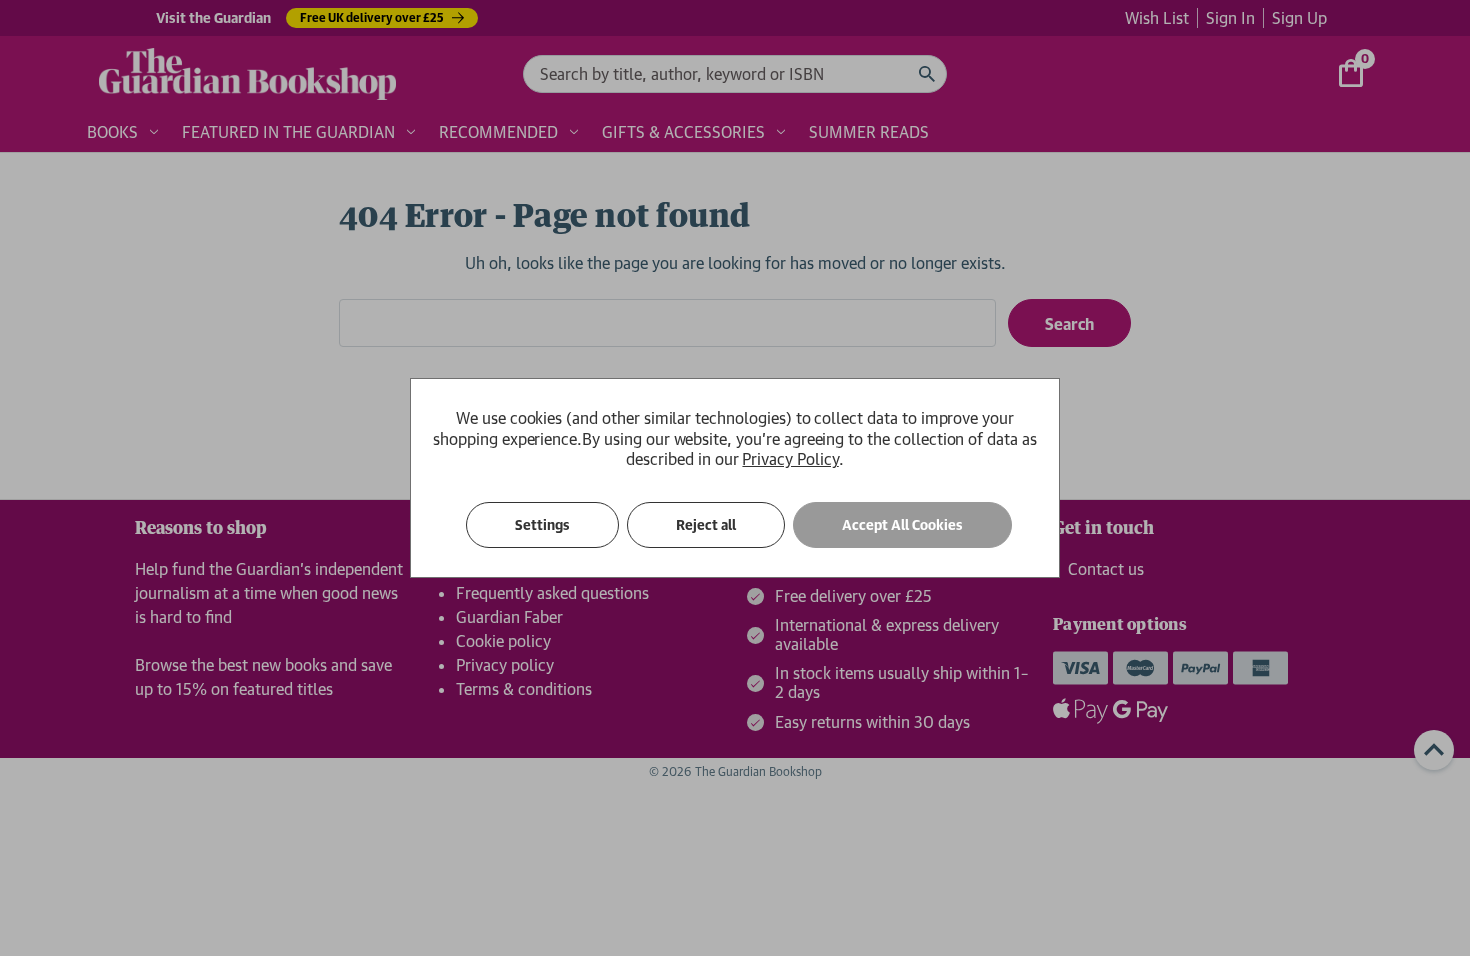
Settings (542, 525)
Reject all (706, 525)
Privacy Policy (790, 459)
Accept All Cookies (902, 525)
